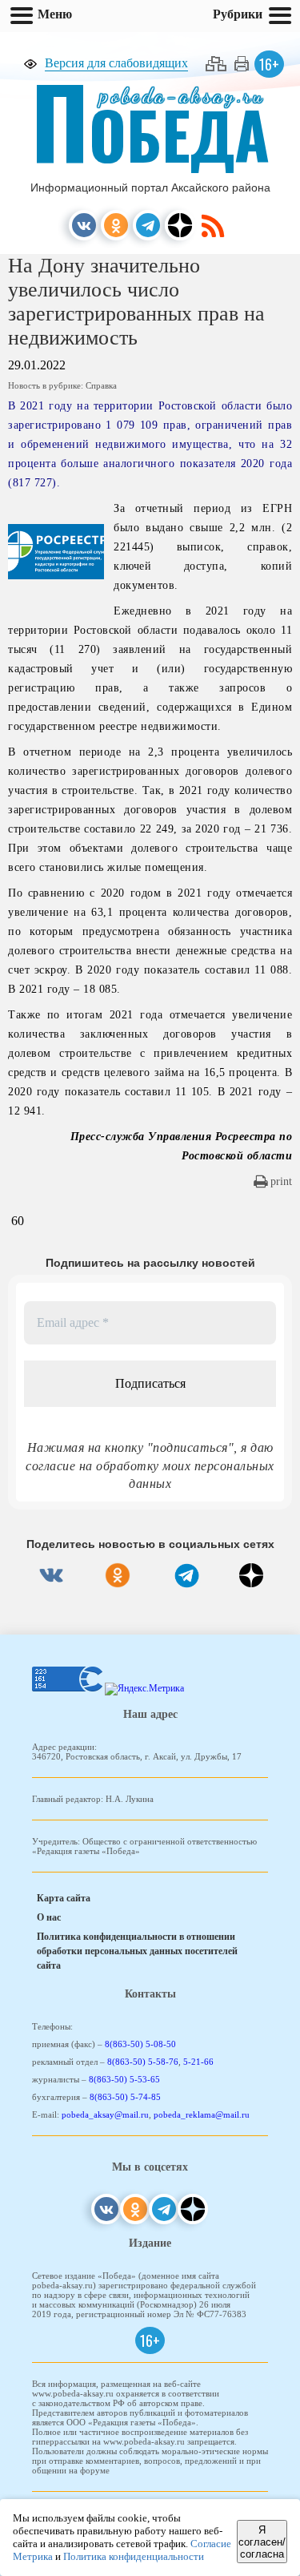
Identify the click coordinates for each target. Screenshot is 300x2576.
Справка (101, 385)
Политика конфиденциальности (134, 2556)
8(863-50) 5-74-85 (125, 2097)
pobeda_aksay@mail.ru (105, 2114)
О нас (49, 1917)
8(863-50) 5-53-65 (124, 2079)
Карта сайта (64, 1898)
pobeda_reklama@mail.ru (202, 2114)
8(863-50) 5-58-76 (143, 2062)
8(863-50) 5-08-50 (140, 2044)
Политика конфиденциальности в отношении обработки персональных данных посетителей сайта (137, 1951)
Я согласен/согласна (262, 2542)
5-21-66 (198, 2062)
